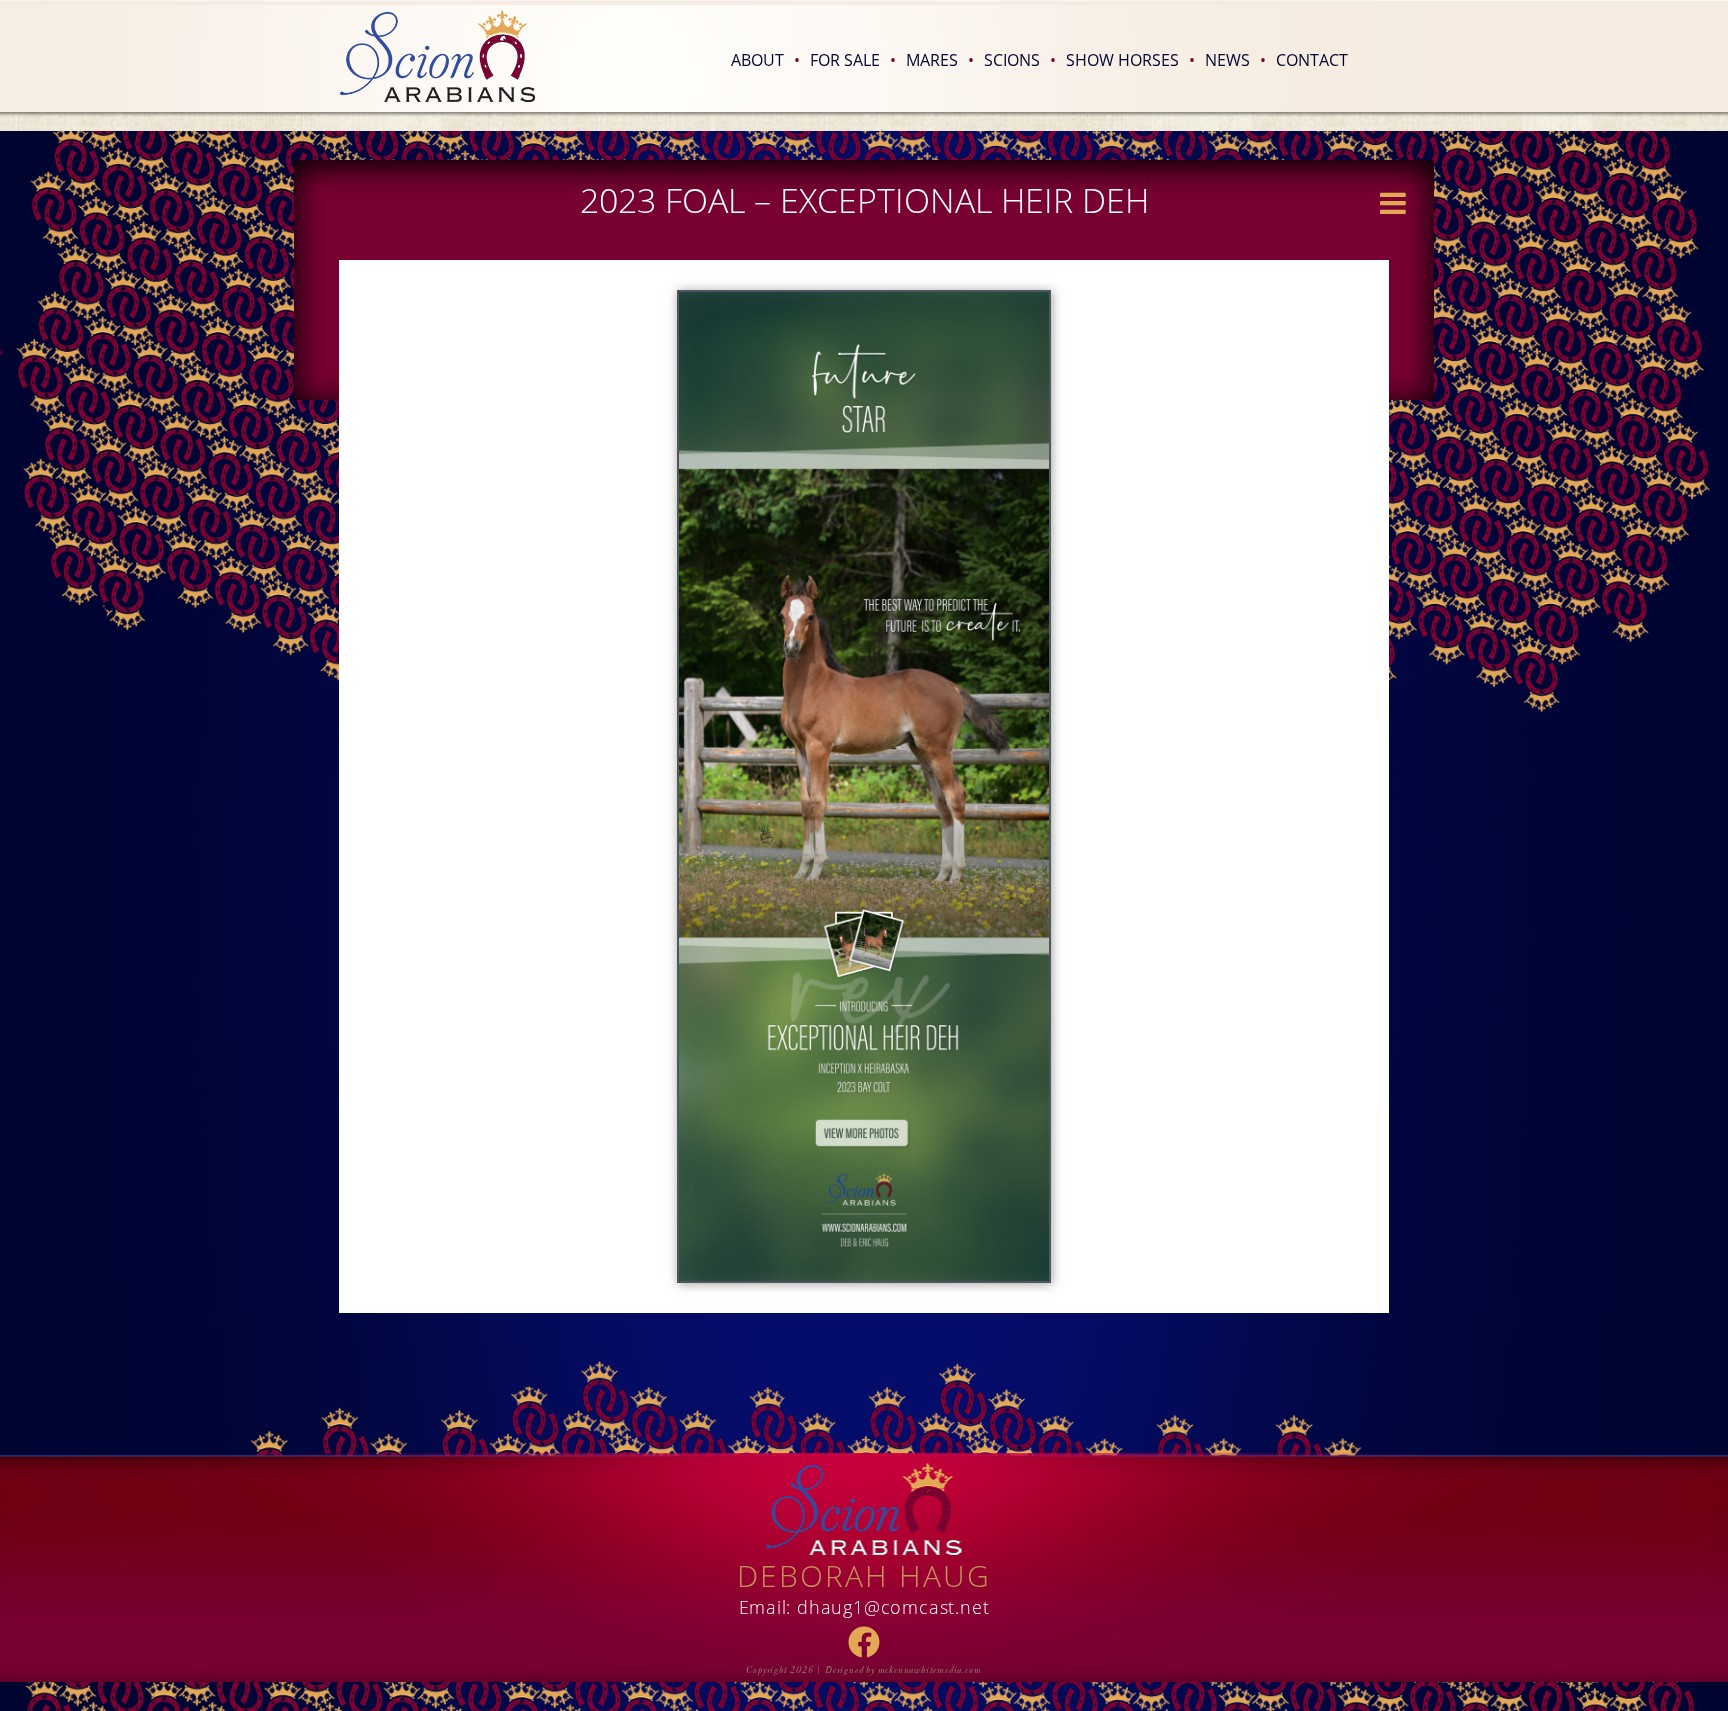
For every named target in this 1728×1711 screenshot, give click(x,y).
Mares (940, 60)
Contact (1312, 60)
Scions (1020, 60)
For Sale (853, 60)
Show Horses (1130, 60)
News (1235, 60)
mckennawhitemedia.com (930, 1670)
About (765, 60)
